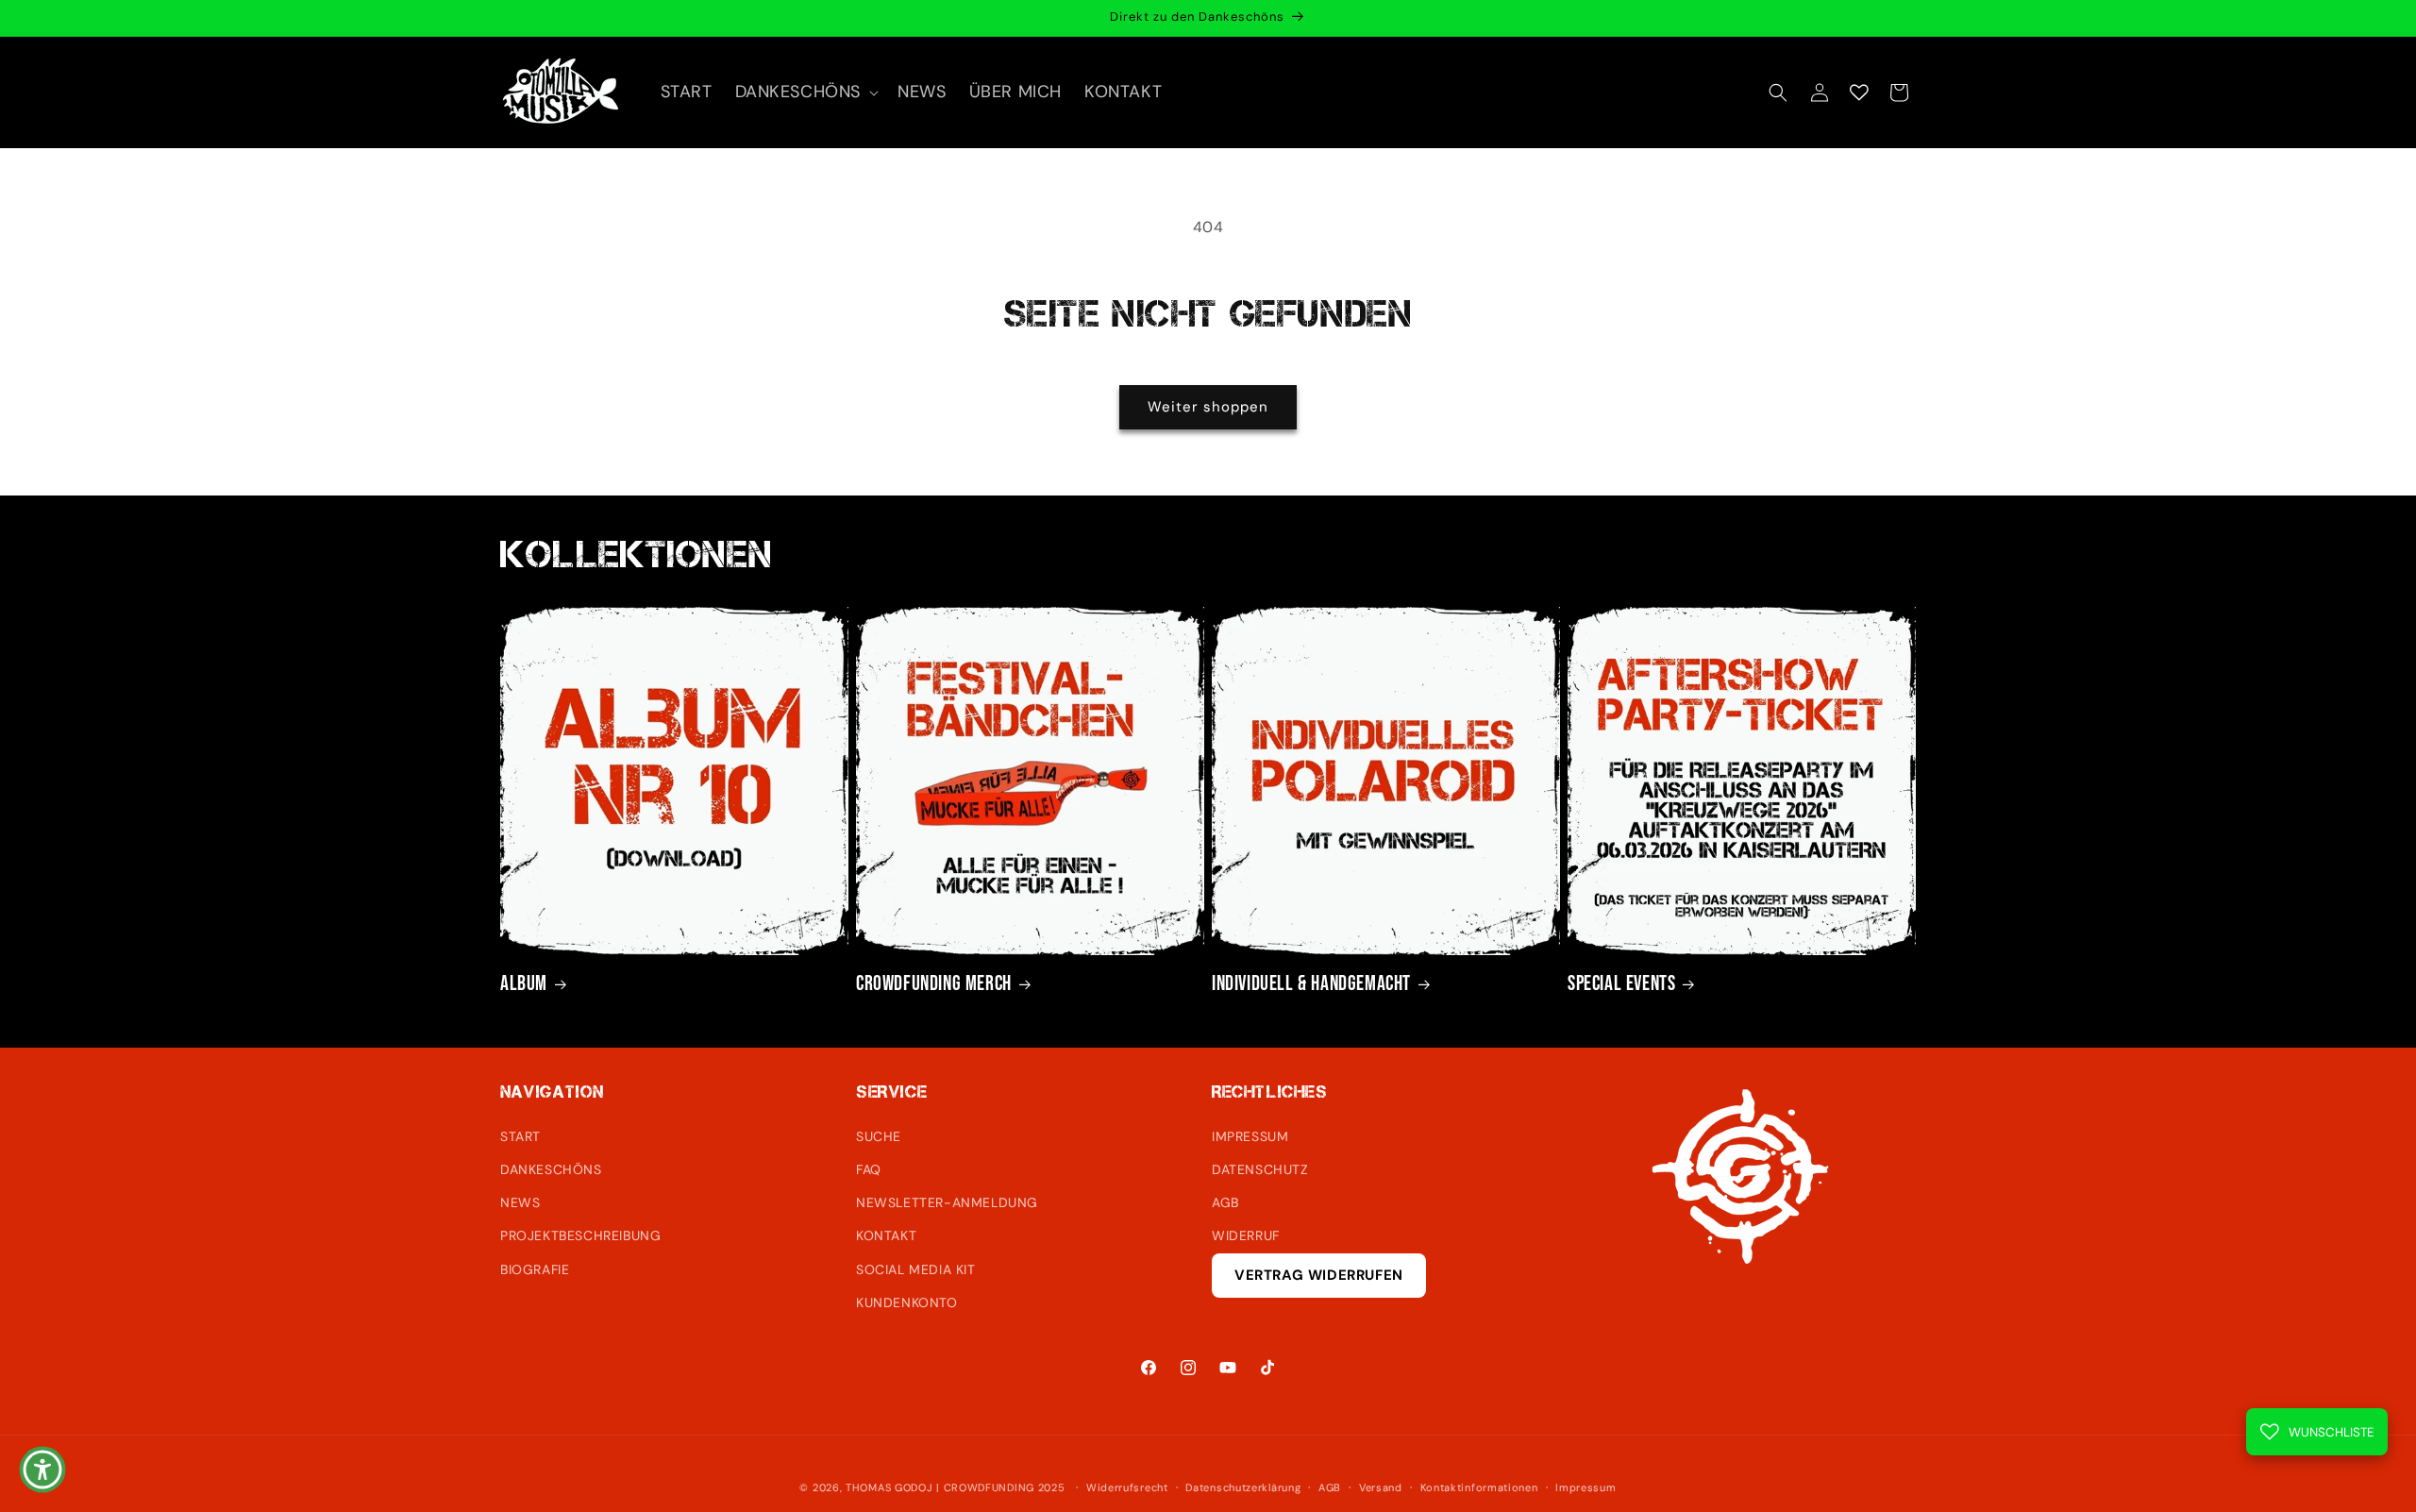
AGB (1225, 1202)
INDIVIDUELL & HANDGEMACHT (1311, 984)
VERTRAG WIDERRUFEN (1319, 1275)
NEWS (520, 1202)
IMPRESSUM (1250, 1136)
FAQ (869, 1169)
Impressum (1585, 1487)
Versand (1381, 1487)
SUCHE (879, 1136)
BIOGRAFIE (535, 1269)
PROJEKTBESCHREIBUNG (580, 1235)
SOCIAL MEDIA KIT (916, 1269)
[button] (805, 92)
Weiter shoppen (1208, 407)
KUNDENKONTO (907, 1302)
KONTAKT (886, 1235)
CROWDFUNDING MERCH (934, 984)
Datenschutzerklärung (1243, 1487)
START (520, 1136)
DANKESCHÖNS (551, 1169)
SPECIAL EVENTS (1621, 984)
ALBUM (524, 984)
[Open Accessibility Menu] (42, 1470)
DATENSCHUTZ (1260, 1169)
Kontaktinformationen (1479, 1487)
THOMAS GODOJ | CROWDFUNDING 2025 (955, 1487)
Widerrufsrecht (1127, 1487)
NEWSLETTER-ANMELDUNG (947, 1202)
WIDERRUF (1246, 1235)
